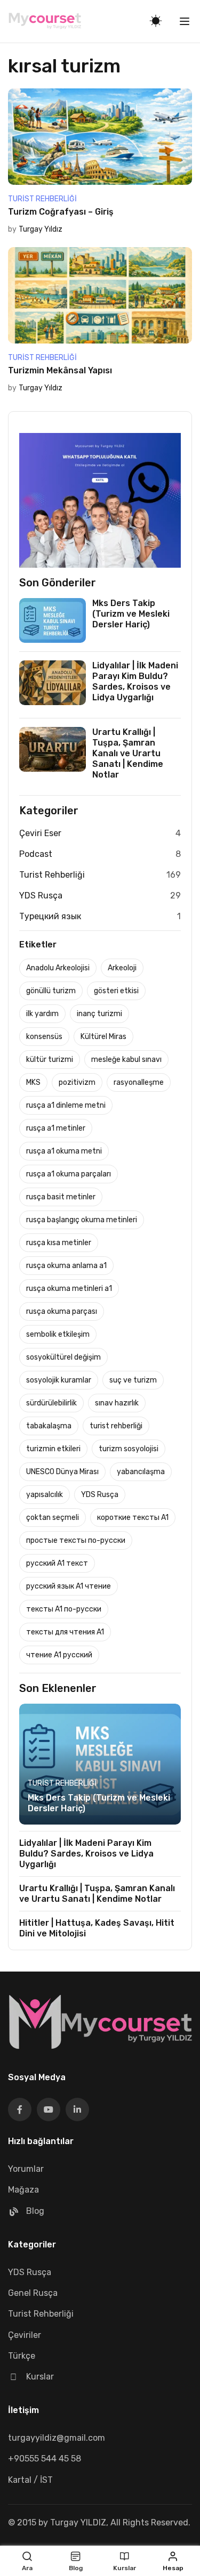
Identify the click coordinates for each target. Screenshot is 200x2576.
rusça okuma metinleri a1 (69, 1289)
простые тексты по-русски (76, 1540)
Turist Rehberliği (42, 199)
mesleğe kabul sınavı (126, 1060)
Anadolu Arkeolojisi (58, 968)
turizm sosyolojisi (129, 1449)
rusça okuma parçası (62, 1311)
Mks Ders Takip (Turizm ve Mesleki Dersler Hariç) (131, 614)
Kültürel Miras (103, 1037)
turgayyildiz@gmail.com (57, 2438)
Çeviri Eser (40, 833)
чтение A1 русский (59, 1655)
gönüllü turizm (51, 991)
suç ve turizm (133, 1380)
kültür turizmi (50, 1060)
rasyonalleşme (139, 1082)
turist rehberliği (116, 1426)
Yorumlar (26, 2169)
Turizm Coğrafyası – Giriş (61, 212)
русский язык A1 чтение (69, 1586)
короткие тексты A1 (133, 1518)
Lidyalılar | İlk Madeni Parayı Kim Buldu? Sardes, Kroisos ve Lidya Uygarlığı (135, 681)
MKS (33, 1082)
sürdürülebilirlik (51, 1403)
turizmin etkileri (53, 1449)
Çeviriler (25, 2335)
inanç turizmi (99, 1014)
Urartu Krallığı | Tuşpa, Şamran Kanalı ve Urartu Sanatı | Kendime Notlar (128, 753)
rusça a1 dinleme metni (66, 1105)
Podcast (36, 854)
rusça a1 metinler (56, 1128)
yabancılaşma (141, 1472)
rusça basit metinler (61, 1197)
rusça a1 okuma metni (64, 1151)
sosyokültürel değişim (63, 1357)
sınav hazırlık (117, 1403)
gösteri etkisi (116, 991)
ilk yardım (42, 1014)
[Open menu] (186, 21)
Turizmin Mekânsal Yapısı (60, 370)
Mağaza (23, 2190)
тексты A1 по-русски (64, 1609)
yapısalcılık (45, 1495)
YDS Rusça (41, 896)
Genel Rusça (33, 2293)
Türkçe (22, 2356)
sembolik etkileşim (58, 1334)
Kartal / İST (30, 2480)
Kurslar (40, 2377)
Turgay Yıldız (41, 229)
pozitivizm (77, 1082)
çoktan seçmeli (53, 1518)
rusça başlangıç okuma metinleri (82, 1220)
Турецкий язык (50, 916)
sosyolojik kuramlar (59, 1380)
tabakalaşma (49, 1426)
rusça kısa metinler (59, 1243)
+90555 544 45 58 (45, 2459)
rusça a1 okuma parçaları (69, 1174)
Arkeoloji (122, 968)
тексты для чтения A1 (65, 1632)
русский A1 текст (57, 1563)
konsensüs (44, 1037)
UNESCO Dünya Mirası (62, 1472)
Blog (35, 2211)
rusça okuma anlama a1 (66, 1266)
